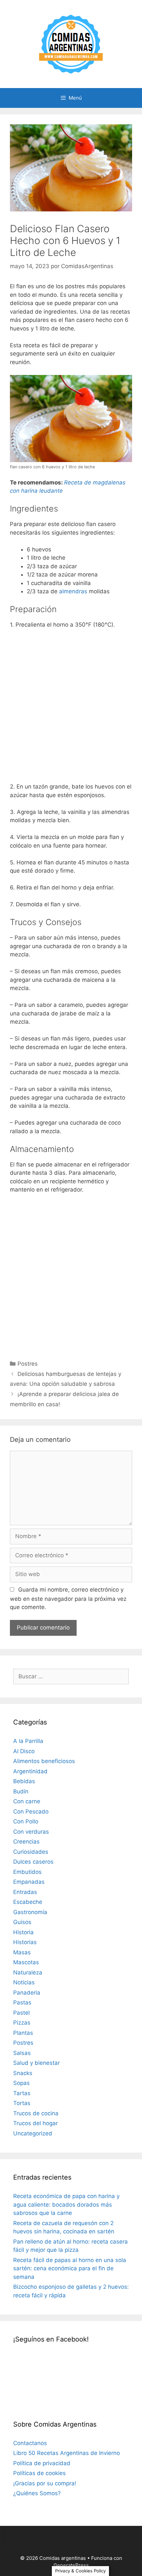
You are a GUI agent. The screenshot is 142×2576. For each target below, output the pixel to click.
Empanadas (29, 1882)
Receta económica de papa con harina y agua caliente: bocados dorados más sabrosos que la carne (66, 2204)
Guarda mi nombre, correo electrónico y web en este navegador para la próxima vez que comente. (68, 1598)
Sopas (21, 2083)
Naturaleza (28, 1972)
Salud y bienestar (36, 2063)
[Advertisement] (71, 708)
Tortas (22, 2103)
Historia (23, 1932)
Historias (25, 1942)
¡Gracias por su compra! (45, 2483)
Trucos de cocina (36, 2113)
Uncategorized (33, 2133)
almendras (73, 591)
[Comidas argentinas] (71, 44)
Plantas (23, 2033)
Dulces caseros (33, 1862)
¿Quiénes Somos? (37, 2493)
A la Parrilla (28, 1741)
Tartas (22, 2093)
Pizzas (22, 2023)
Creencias (26, 1842)
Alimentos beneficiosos (44, 1761)
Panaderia (27, 1993)
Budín (21, 1791)
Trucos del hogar (35, 2123)
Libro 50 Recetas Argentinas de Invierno (67, 2453)
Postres (28, 1364)
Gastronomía (30, 1912)
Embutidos (27, 1872)
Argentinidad (30, 1771)
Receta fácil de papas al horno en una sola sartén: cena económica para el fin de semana (70, 2268)
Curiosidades (31, 1852)
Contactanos (30, 2443)
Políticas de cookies (39, 2473)
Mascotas (26, 1962)
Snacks (23, 2073)
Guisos (22, 1922)
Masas (22, 1952)
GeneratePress (71, 2565)
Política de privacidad (42, 2463)
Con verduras (31, 1832)
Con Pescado (31, 1812)
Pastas (22, 2002)
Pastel (21, 2013)
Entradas (25, 1892)
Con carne (27, 1801)
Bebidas (24, 1781)
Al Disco (24, 1751)
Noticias (24, 1982)
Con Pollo (26, 1821)
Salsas (22, 2053)
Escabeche (28, 1902)
